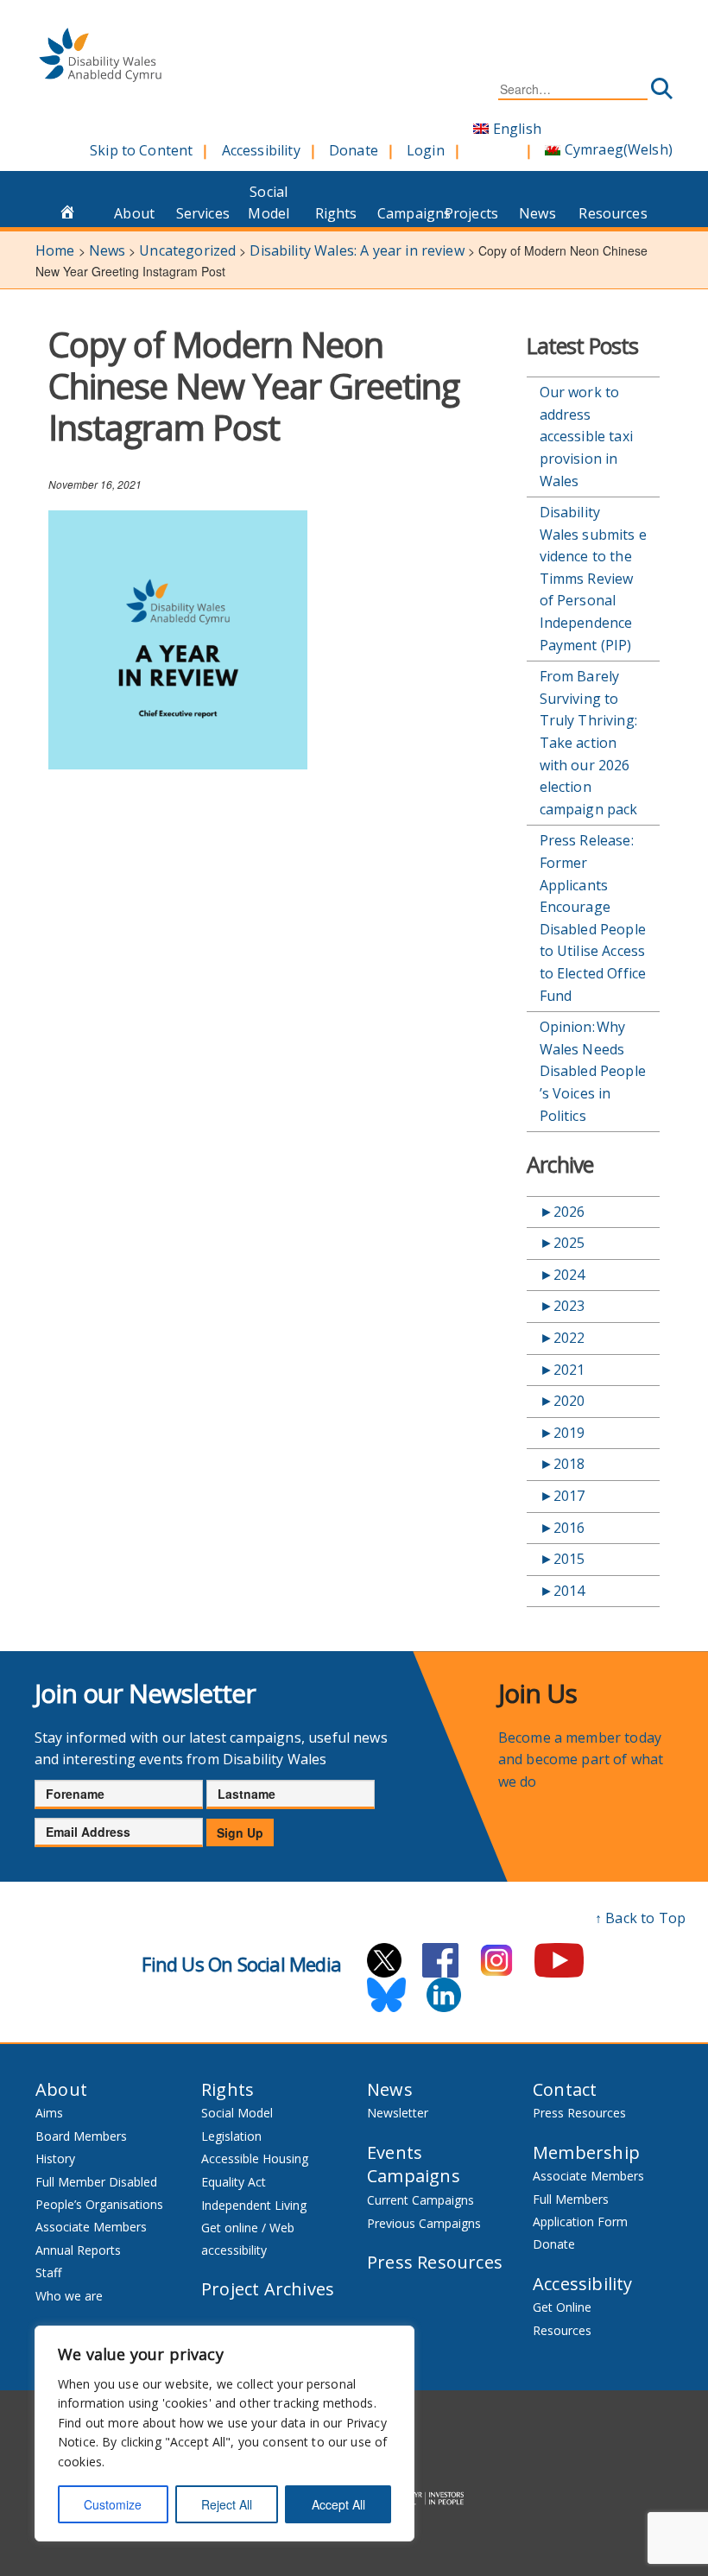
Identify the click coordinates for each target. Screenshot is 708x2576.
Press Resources (435, 2262)
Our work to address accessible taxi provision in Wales (586, 436)
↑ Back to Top (640, 1918)
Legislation (231, 2136)
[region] (224, 2434)
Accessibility (261, 150)
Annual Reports (78, 2250)
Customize (113, 2504)
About (134, 213)
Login (426, 150)
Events (395, 2152)
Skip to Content (141, 150)
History (55, 2158)
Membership (586, 2152)
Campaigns (406, 213)
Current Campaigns (420, 2200)
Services (203, 213)
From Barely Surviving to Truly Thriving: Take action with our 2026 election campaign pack (589, 743)
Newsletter (398, 2113)
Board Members (81, 2136)
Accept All (338, 2504)
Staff (48, 2272)
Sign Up (240, 1832)
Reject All (227, 2504)
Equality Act (234, 2182)
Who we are (69, 2296)
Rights (336, 213)
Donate (354, 150)
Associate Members (91, 2227)
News (537, 213)
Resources (607, 213)
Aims (49, 2113)
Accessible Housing (255, 2158)
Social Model (269, 203)
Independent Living (254, 2205)
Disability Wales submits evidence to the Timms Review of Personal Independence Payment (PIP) (593, 579)
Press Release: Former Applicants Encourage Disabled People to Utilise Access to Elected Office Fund (593, 918)
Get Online (562, 2307)
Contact (565, 2089)
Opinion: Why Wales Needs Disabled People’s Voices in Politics (593, 1071)
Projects (471, 213)
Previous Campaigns (424, 2223)
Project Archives (268, 2289)
